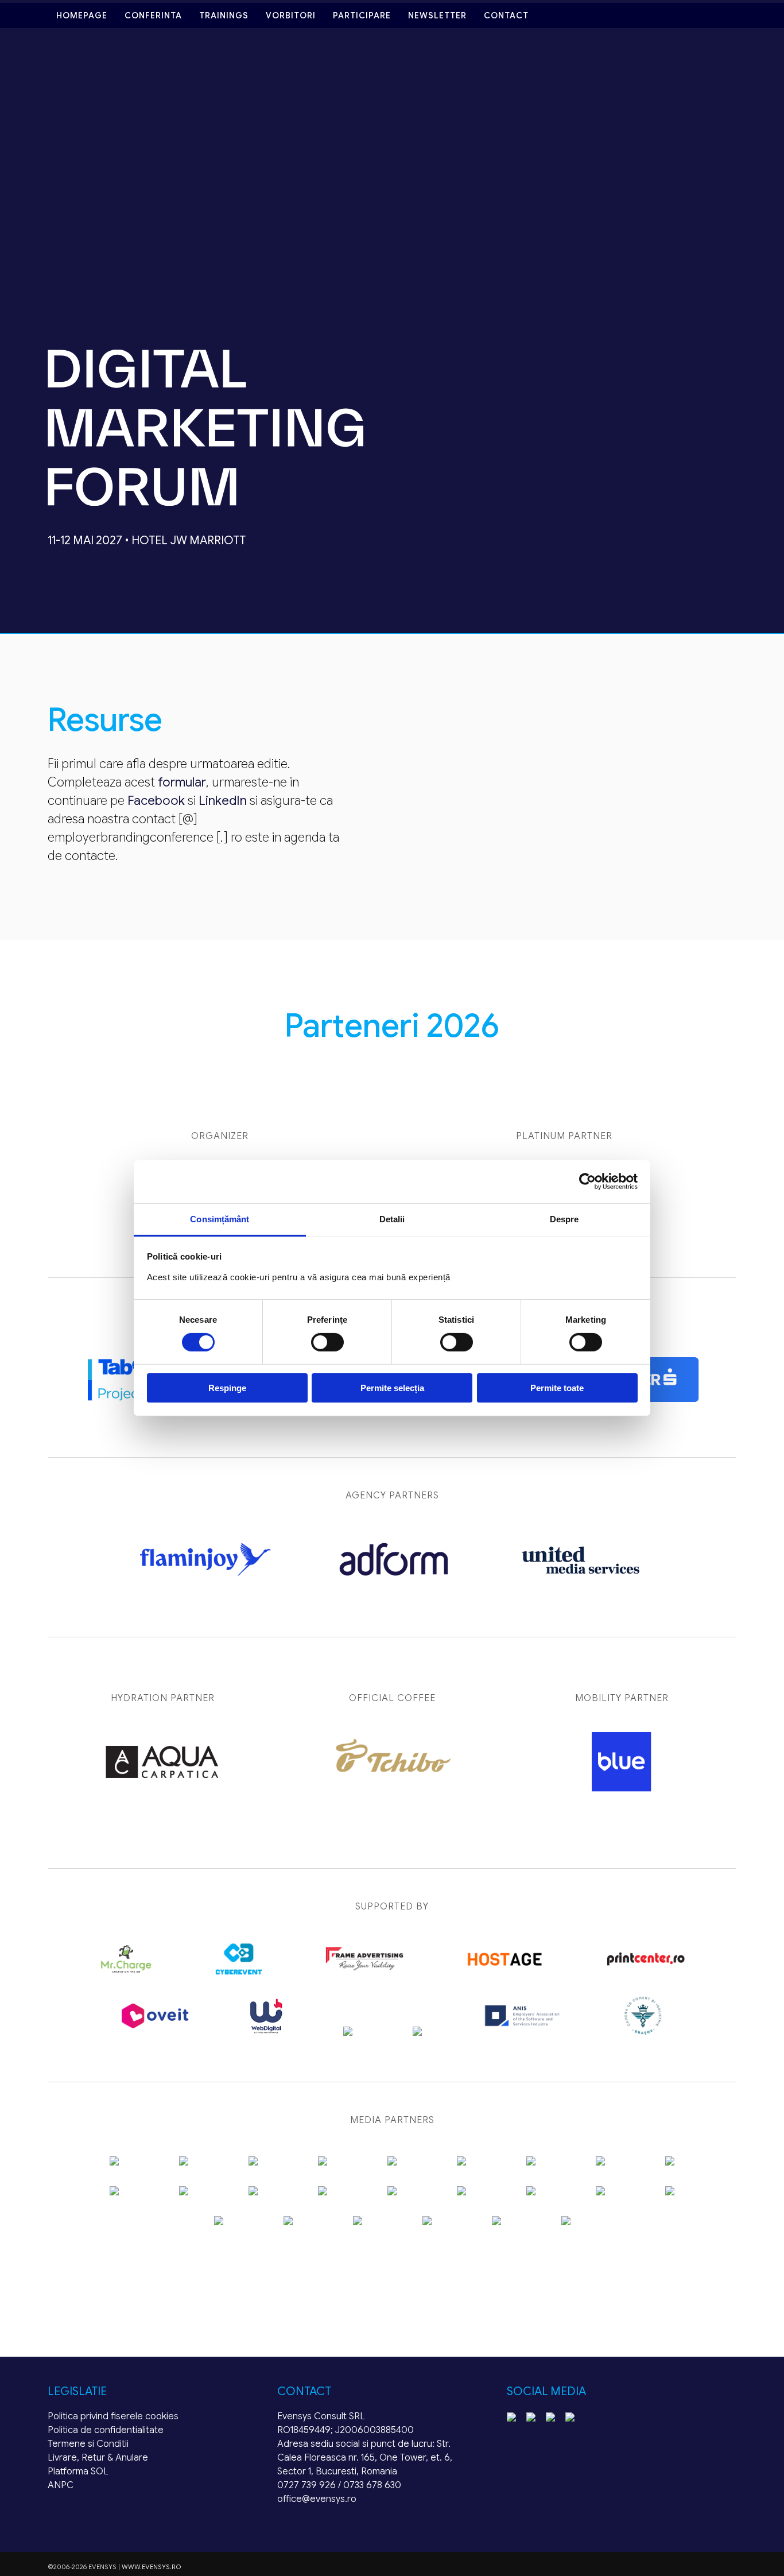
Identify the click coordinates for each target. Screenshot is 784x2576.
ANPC (61, 2485)
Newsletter (437, 16)
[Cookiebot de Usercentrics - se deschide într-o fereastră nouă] (587, 1182)
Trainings (224, 16)
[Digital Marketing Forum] (205, 522)
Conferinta (153, 16)
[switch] (327, 1342)
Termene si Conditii (88, 2444)
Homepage (82, 16)
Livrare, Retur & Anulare (98, 2458)
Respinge (227, 1388)
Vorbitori (291, 16)
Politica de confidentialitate (106, 2430)
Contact (506, 16)
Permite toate (557, 1388)
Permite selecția (392, 1388)
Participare (362, 16)
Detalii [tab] (392, 1219)
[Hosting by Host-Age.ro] (505, 1975)
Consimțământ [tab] (220, 1219)
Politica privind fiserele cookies (113, 2416)
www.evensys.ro (152, 2567)
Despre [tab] (564, 1219)
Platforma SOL (78, 2472)
